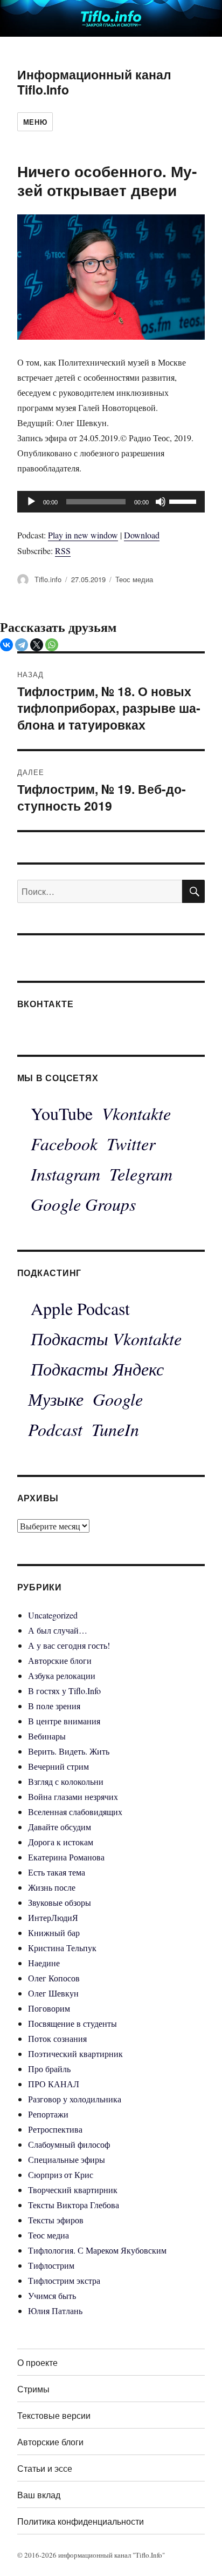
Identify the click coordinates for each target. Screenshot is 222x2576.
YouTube (62, 1113)
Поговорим (49, 2008)
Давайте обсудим (60, 1827)
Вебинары (47, 1736)
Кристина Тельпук (62, 1948)
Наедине (44, 1963)
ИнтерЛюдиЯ (53, 1917)
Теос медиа (134, 579)
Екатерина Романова (66, 1857)
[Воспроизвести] (31, 502)
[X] (37, 645)
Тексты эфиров (56, 2220)
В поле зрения (54, 1706)
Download (142, 535)
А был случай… (58, 1630)
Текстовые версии (54, 2415)
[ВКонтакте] (6, 645)
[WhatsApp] (52, 645)
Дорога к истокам (61, 1842)
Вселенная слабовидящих (75, 1812)
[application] (111, 502)
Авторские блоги (60, 1660)
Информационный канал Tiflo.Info (94, 82)
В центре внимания (64, 1721)
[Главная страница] (111, 17)
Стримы (33, 2389)
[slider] (184, 501)
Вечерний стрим (58, 1766)
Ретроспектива (55, 2129)
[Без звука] (161, 502)
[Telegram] (22, 645)
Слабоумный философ (69, 2144)
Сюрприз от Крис (61, 2174)
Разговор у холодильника (75, 2099)
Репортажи (48, 2114)
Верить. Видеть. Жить (69, 1751)
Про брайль (49, 2069)
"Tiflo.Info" (149, 2555)
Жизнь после (52, 1887)
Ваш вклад (39, 2495)
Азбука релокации (62, 1675)
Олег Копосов (54, 1978)
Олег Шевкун (53, 1993)
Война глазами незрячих (73, 1796)
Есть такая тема (57, 1872)
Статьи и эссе (45, 2468)
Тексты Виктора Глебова (74, 2205)
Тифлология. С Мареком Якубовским (97, 2250)
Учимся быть (52, 2295)
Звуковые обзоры (60, 1902)
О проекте (37, 2362)
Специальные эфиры (67, 2159)
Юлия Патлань (55, 2311)
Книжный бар (54, 1933)
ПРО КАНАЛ (54, 2084)
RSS (63, 551)
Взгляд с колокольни (66, 1781)
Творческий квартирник (73, 2190)
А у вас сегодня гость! (69, 1645)
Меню (35, 122)
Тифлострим (51, 2265)
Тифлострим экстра (64, 2280)
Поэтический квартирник (75, 2054)
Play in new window (83, 535)
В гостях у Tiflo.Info (64, 1691)
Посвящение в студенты (72, 2023)
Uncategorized (53, 1615)
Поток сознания (57, 2038)
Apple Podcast (80, 1308)
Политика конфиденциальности (81, 2521)
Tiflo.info (48, 579)
